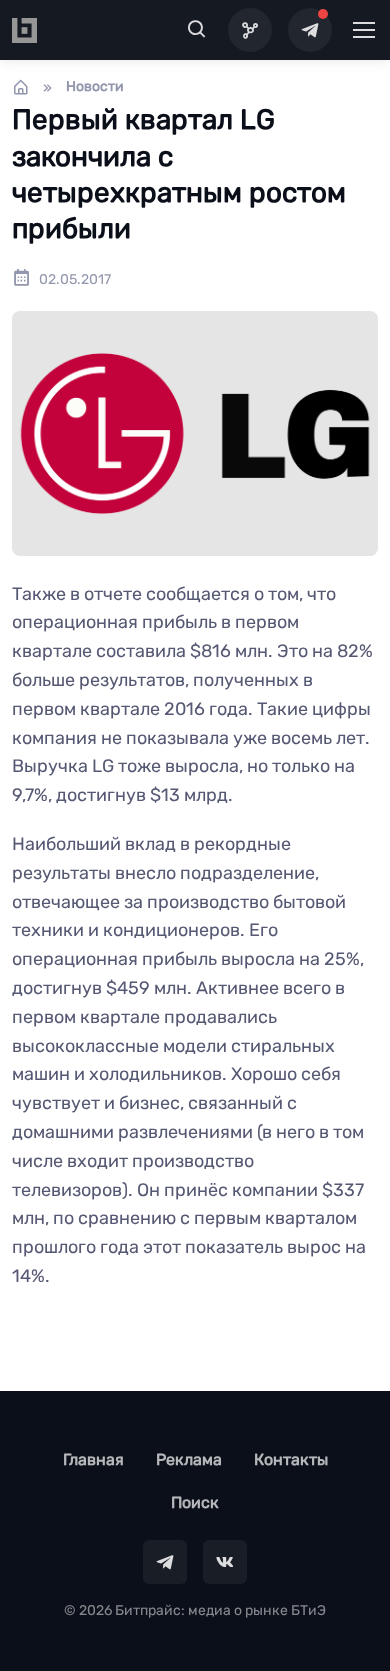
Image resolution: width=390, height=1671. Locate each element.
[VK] (225, 1562)
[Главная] (21, 87)
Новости (95, 86)
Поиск (195, 1502)
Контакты (291, 1459)
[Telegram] (310, 30)
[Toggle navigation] (363, 30)
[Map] (250, 30)
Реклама (189, 1459)
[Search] (197, 30)
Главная (93, 1459)
